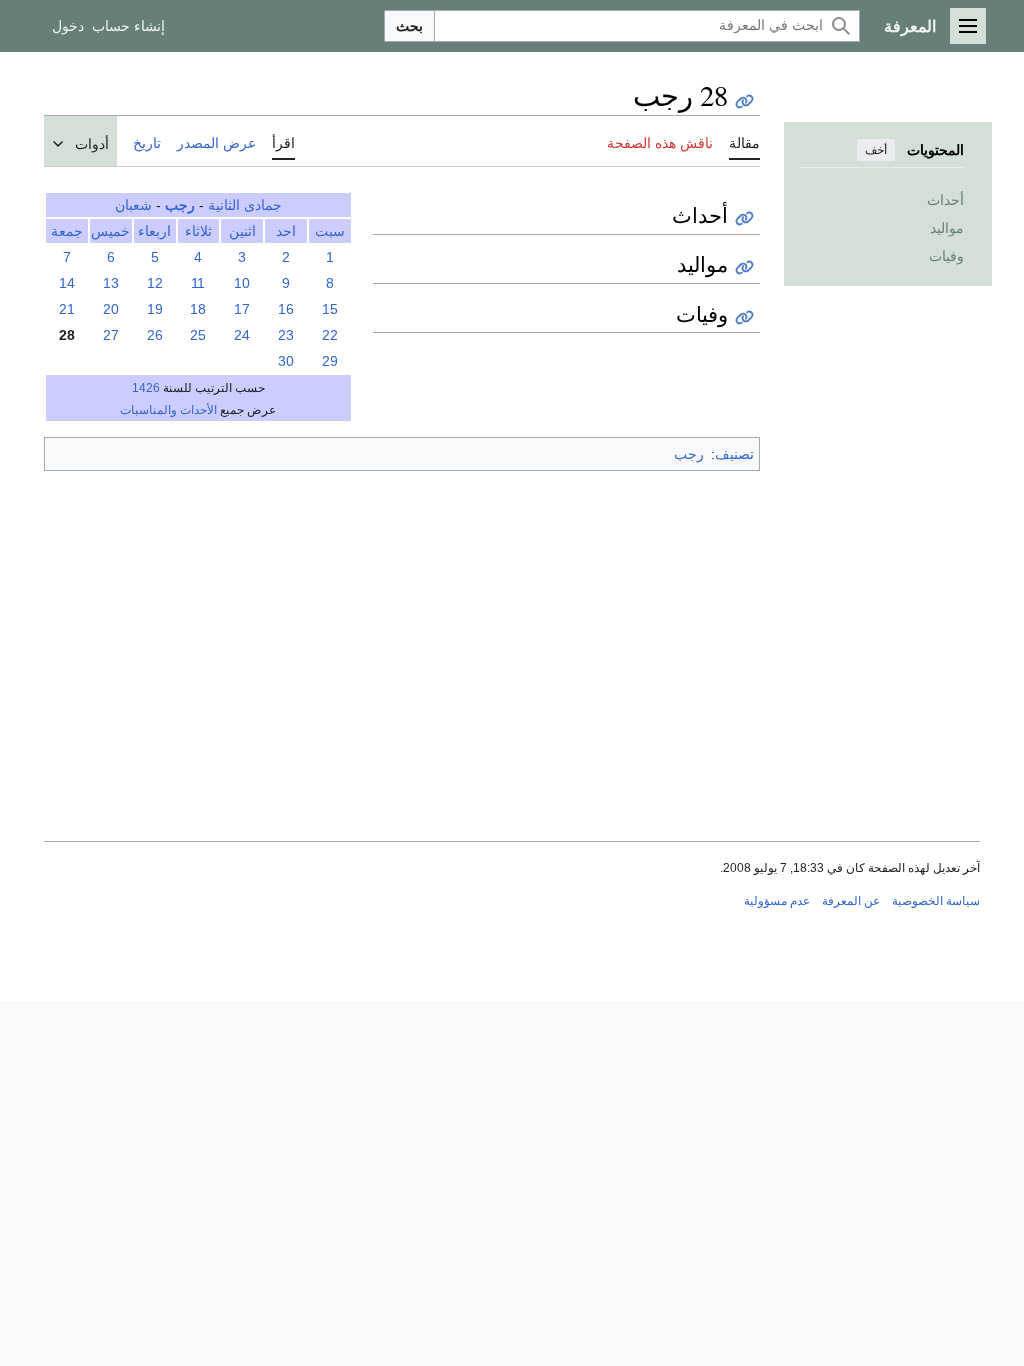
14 (67, 283)
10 (242, 283)
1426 (146, 387)
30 (286, 361)
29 (330, 361)
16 (286, 309)
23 (286, 335)
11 (198, 283)
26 (155, 335)
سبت (330, 231)
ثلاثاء (198, 231)
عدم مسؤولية (777, 901)
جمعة (67, 231)
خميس (110, 231)
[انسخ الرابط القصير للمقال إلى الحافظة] (744, 101)
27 (111, 335)
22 (330, 335)
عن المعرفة (851, 901)
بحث (409, 26)
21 (67, 309)
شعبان (133, 205)
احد (286, 231)
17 (242, 309)
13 (111, 283)
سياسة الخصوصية (936, 901)
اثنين (242, 231)
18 (198, 309)
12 (155, 283)
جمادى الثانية (245, 205)
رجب (180, 205)
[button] (968, 26)
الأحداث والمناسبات (168, 409)
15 (330, 309)
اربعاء (154, 231)
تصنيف (734, 454)
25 (198, 335)
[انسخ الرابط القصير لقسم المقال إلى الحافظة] (744, 218)
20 (111, 309)
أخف (876, 150)
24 (242, 335)
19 (155, 309)
